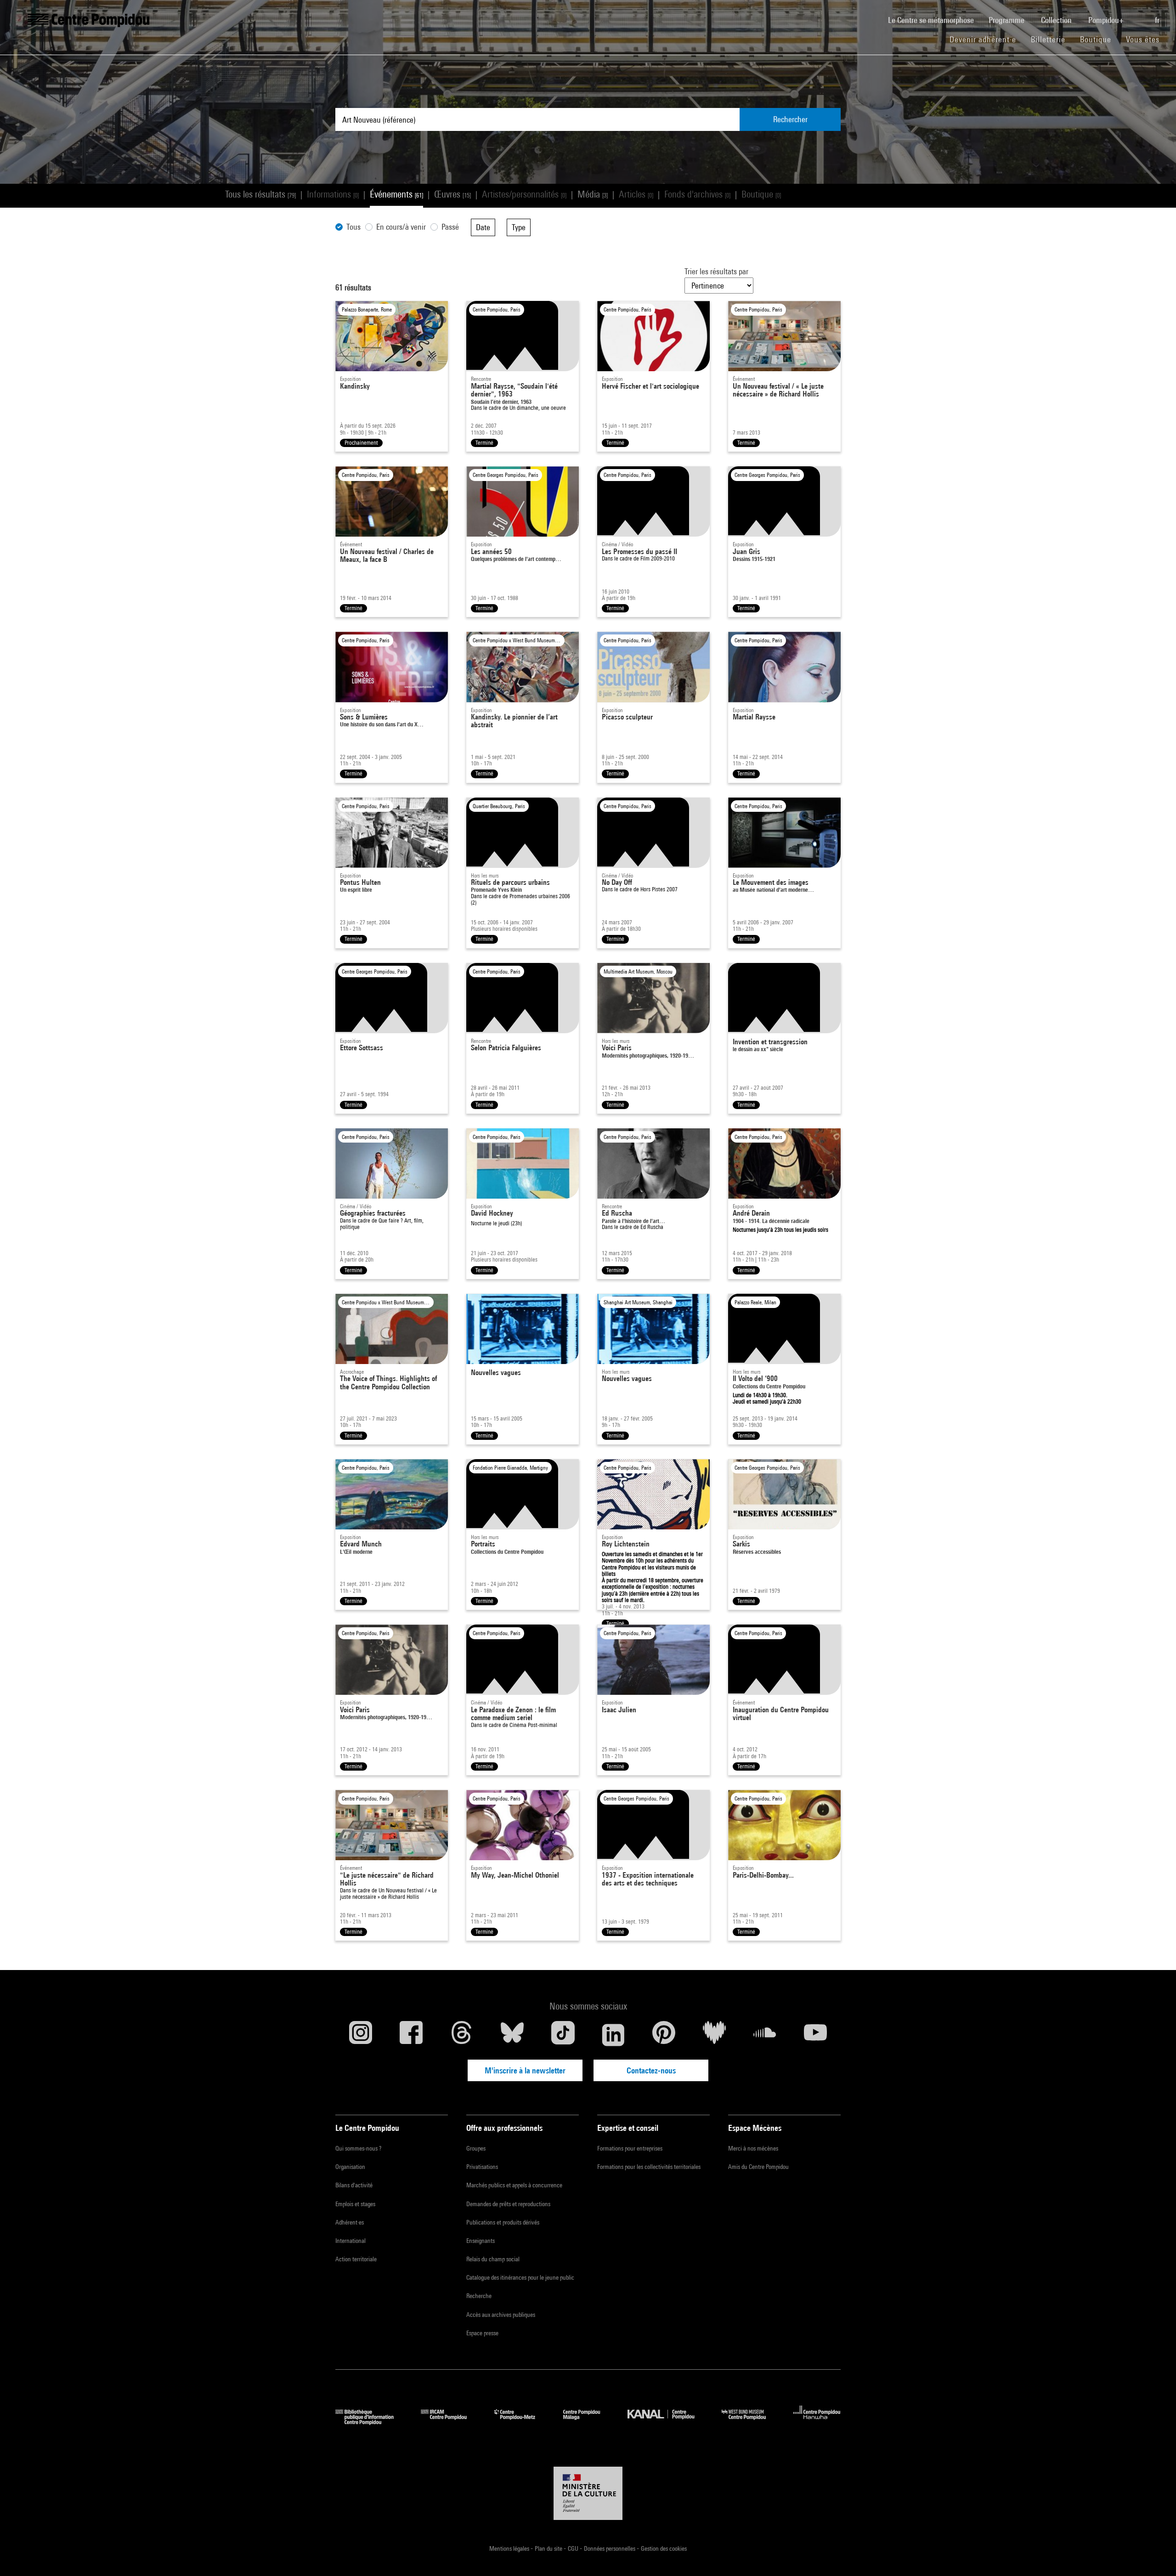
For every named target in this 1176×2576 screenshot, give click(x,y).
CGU (574, 2548)
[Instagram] (361, 2035)
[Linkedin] (613, 2035)
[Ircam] (451, 2422)
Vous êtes (1144, 39)
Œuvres (452, 194)
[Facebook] (411, 2035)
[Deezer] (714, 2035)
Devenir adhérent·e (987, 39)
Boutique (1099, 39)
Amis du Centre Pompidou (758, 2167)
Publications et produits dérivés (503, 2222)
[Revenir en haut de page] (1154, 2554)
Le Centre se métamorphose (935, 20)
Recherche (479, 2296)
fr (1158, 20)
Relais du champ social (493, 2259)
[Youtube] (815, 2035)
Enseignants (481, 2241)
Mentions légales (510, 2548)
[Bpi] (371, 2422)
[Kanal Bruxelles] (668, 2422)
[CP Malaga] (588, 2422)
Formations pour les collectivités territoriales (649, 2167)
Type (519, 227)
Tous (353, 227)
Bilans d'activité (354, 2185)
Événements (396, 194)
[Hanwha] (817, 2422)
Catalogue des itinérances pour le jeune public (520, 2277)
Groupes (476, 2148)
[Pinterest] (664, 2035)
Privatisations (482, 2167)
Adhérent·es (350, 2222)
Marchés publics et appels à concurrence (514, 2185)
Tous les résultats (260, 194)
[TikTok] (563, 2035)
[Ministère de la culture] (588, 2493)
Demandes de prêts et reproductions (508, 2204)
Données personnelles (610, 2548)
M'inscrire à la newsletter (525, 2070)
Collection (1057, 20)
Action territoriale (356, 2259)
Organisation (350, 2167)
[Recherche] (1140, 15)
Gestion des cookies (664, 2548)
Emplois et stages (355, 2204)
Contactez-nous (651, 2070)
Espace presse (482, 2333)
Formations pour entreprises (630, 2148)
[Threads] (462, 2035)
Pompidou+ (1107, 20)
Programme (1007, 20)
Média (593, 194)
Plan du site (549, 2548)
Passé (450, 227)
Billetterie (1048, 39)
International (351, 2241)
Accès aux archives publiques (501, 2315)
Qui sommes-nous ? (358, 2148)
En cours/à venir (401, 227)
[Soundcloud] (765, 2035)
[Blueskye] (512, 2035)
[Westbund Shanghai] (751, 2422)
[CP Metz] (522, 2422)
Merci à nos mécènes (753, 2148)
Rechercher (790, 119)
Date (483, 227)
